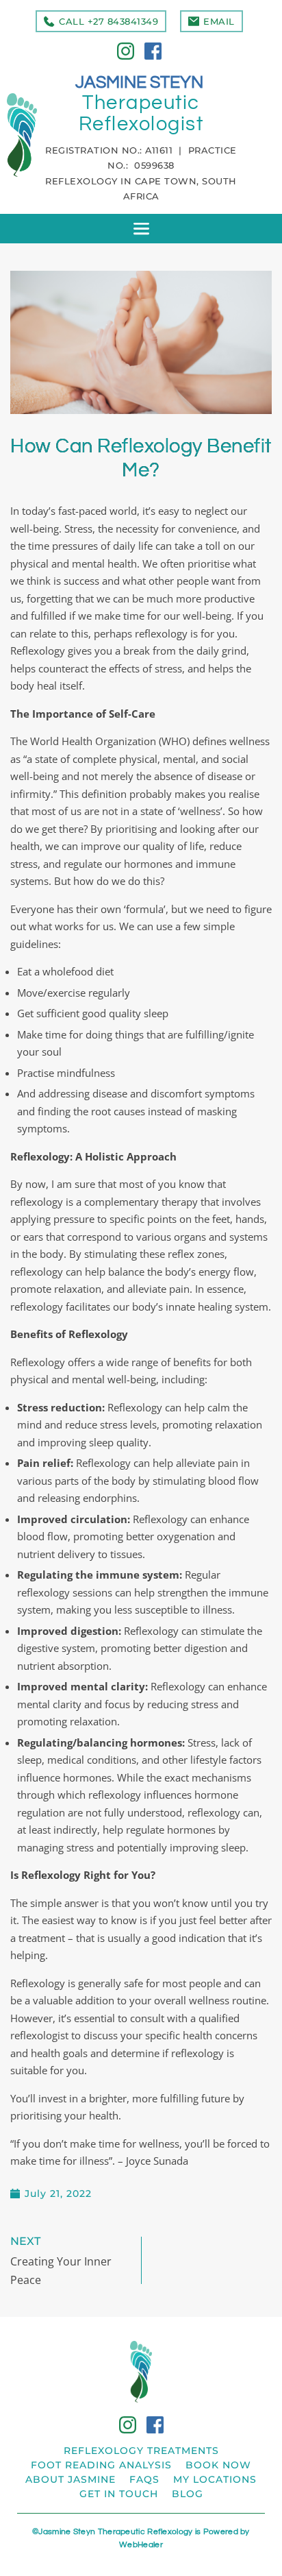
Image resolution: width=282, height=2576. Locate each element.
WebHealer (141, 2545)
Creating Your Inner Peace (61, 2271)
